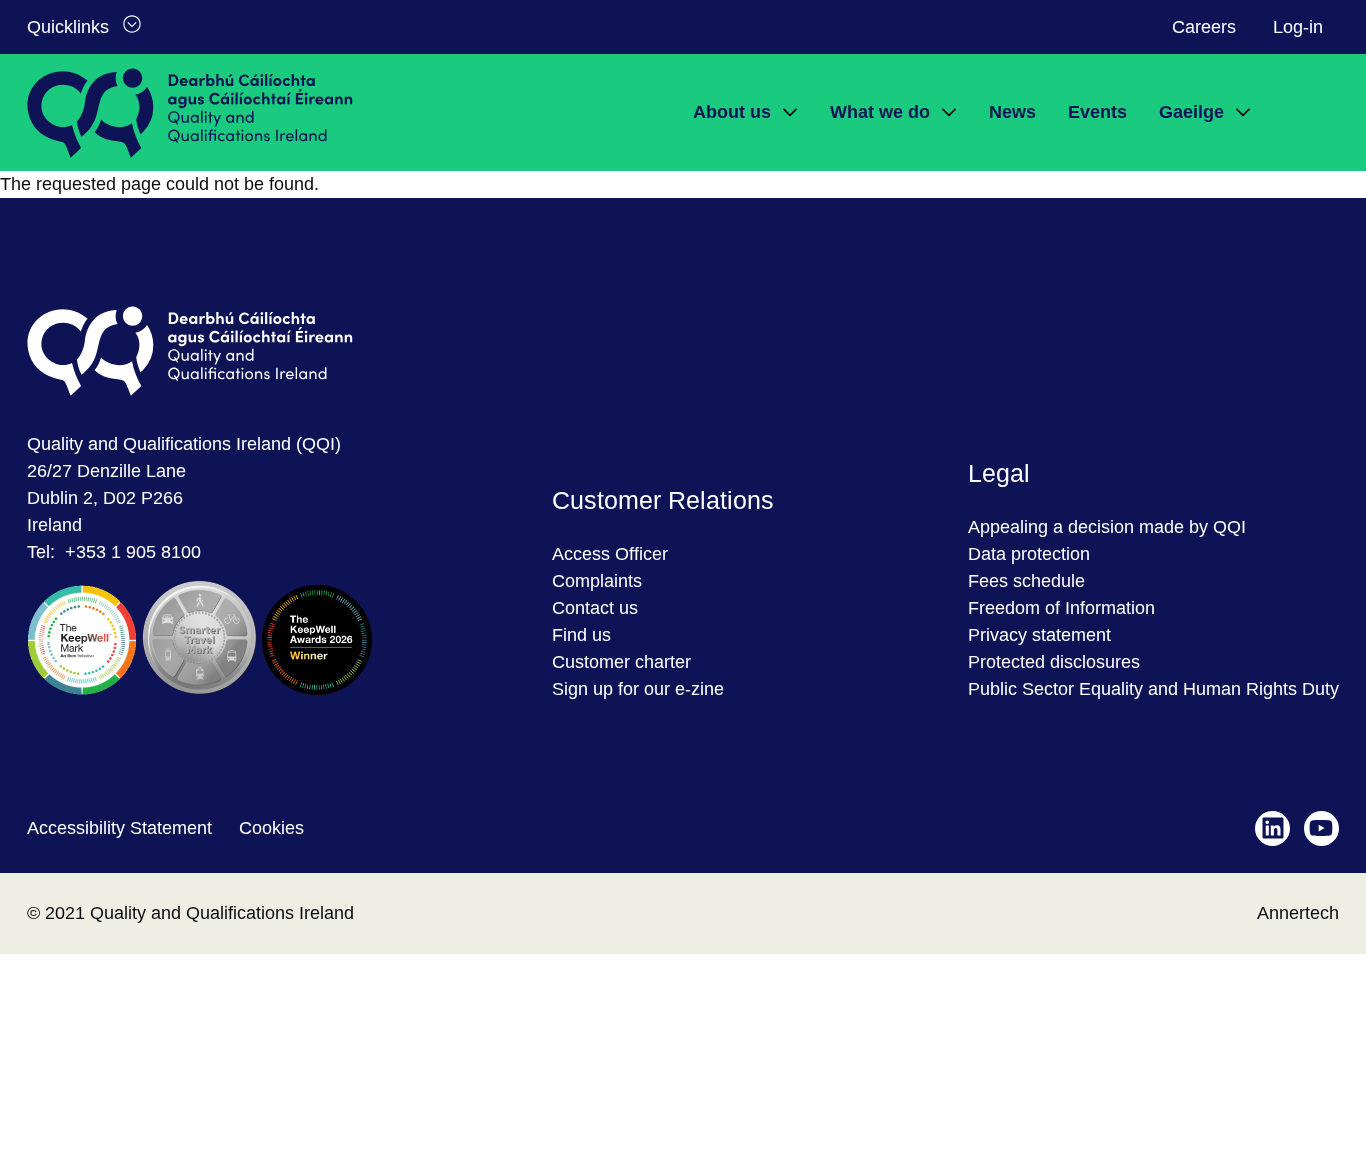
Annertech (1298, 913)
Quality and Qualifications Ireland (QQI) (184, 444)
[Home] (190, 113)
